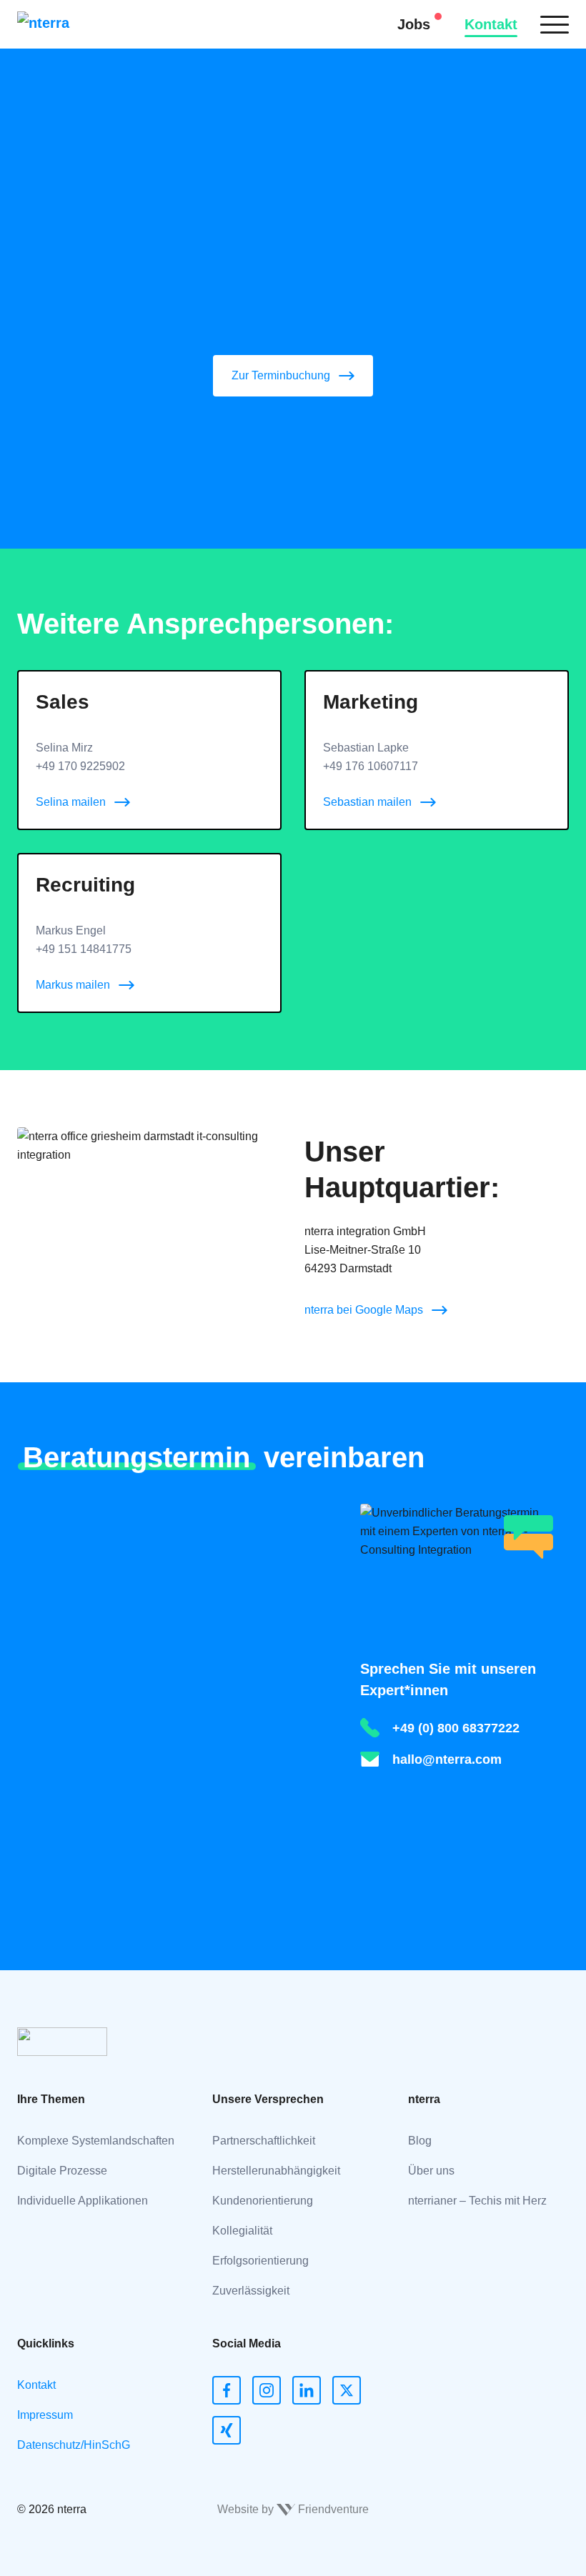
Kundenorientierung (263, 2201)
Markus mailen (73, 985)
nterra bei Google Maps (364, 1310)
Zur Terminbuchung (281, 375)
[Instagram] (267, 2390)
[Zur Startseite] (64, 24)
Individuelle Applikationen (83, 2201)
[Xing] (227, 2430)
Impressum (45, 2415)
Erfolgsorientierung (260, 2261)
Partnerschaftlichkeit (264, 2141)
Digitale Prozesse (62, 2171)
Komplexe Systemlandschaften (96, 2141)
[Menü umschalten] (555, 24)
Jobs (414, 24)
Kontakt (491, 24)
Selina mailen (71, 802)
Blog (420, 2141)
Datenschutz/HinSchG (74, 2445)
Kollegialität (242, 2231)
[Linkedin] (307, 2390)
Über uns (431, 2171)
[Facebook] (227, 2390)
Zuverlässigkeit (251, 2291)
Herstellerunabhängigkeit (276, 2171)
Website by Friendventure (293, 2509)
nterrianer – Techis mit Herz (477, 2201)
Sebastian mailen (367, 802)
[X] (347, 2390)
